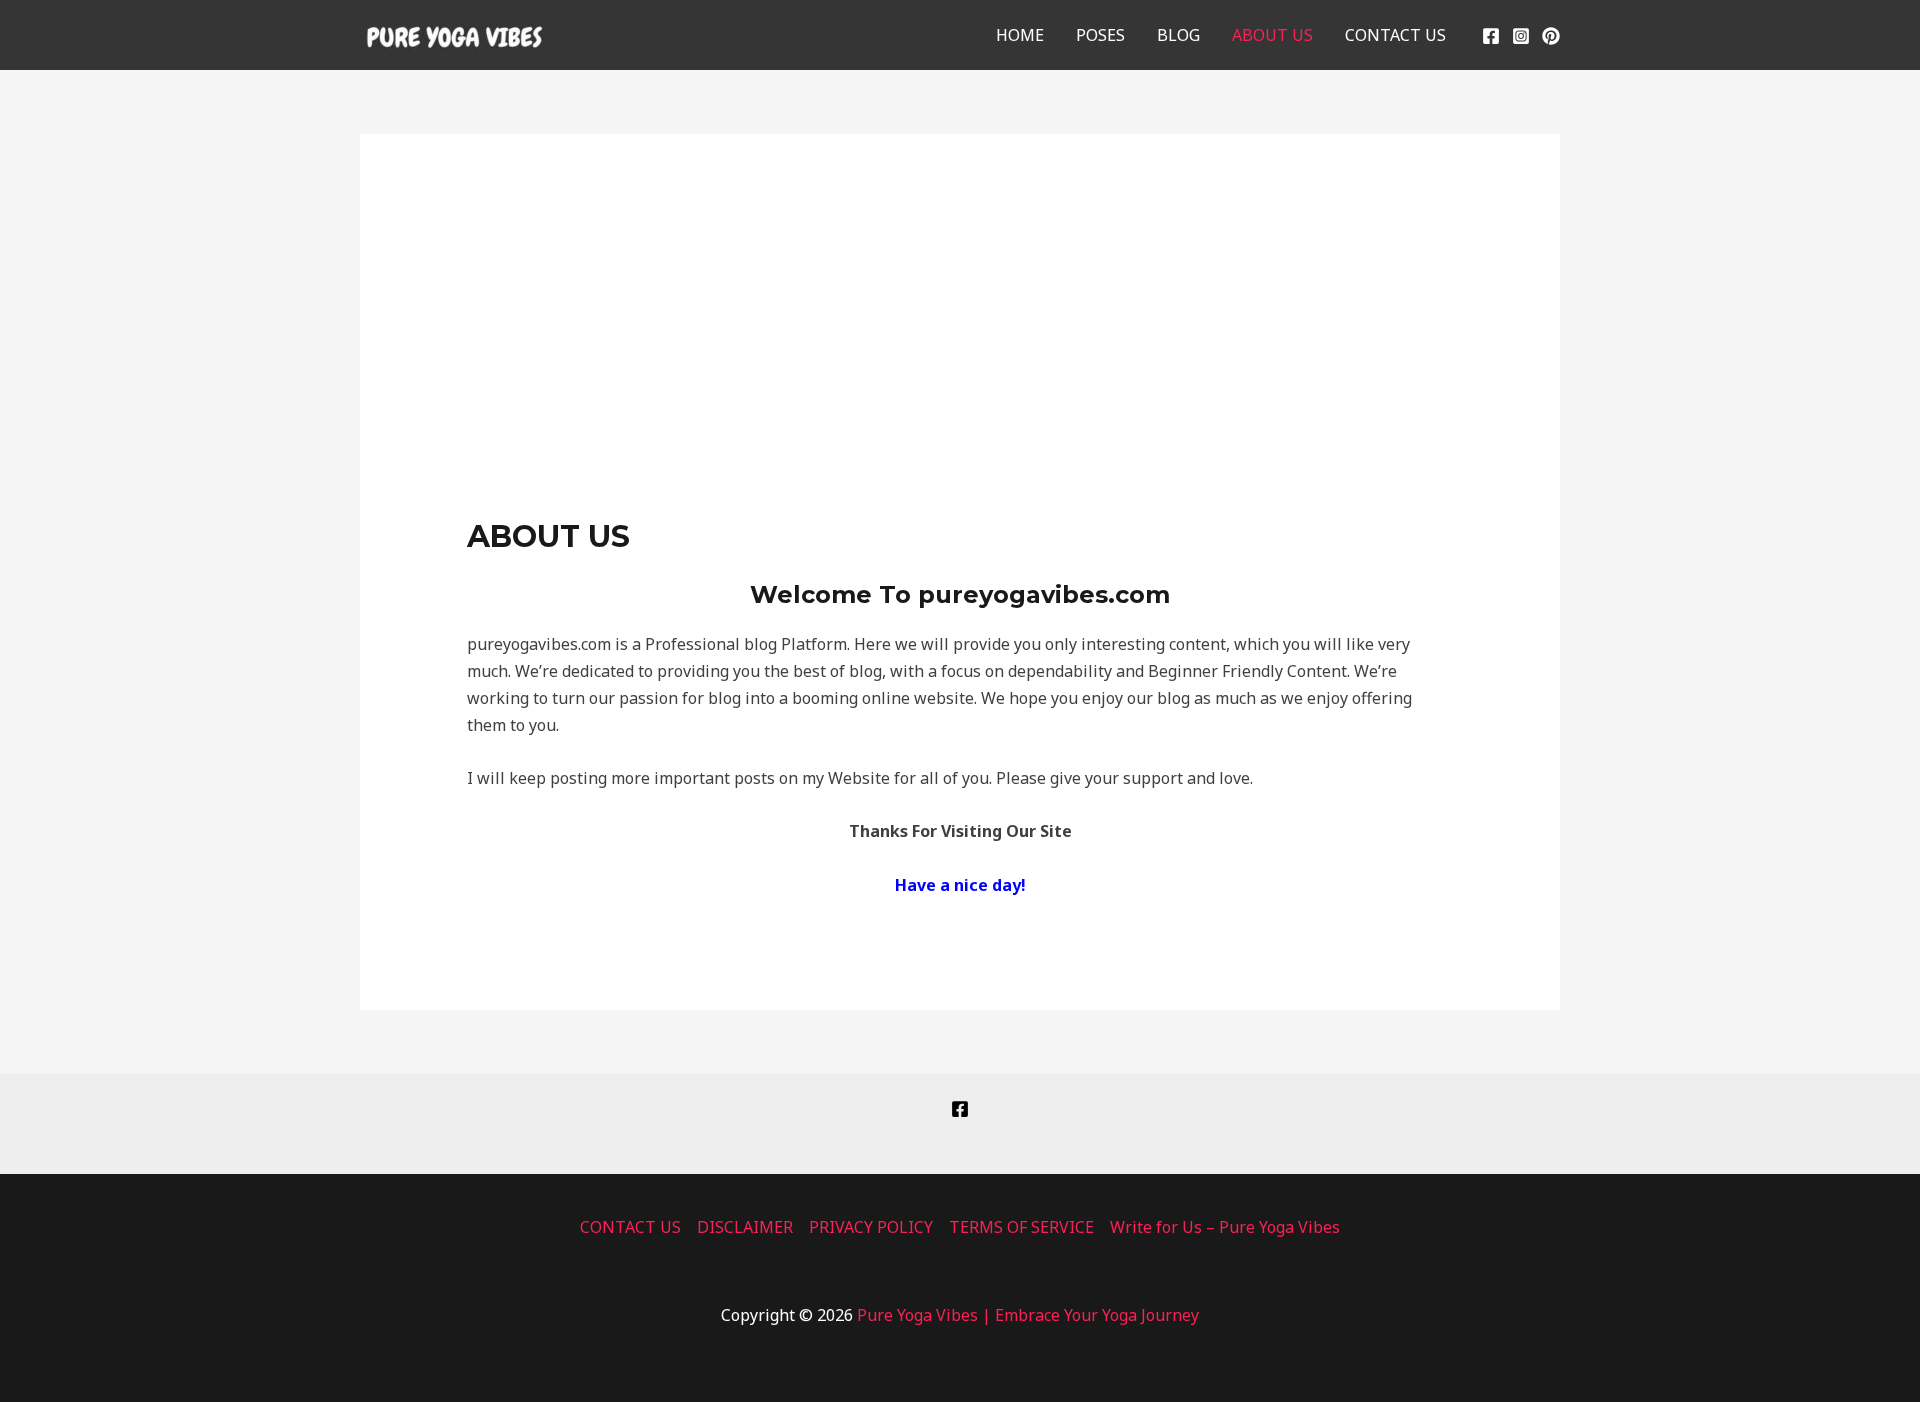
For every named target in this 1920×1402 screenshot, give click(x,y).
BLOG (1178, 35)
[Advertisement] (960, 369)
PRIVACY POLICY (871, 1227)
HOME (1020, 35)
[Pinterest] (1551, 36)
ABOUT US (1272, 35)
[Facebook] (1491, 36)
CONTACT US (1395, 35)
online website (918, 698)
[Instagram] (1521, 36)
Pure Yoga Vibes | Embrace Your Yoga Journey (1028, 1315)
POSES (1100, 35)
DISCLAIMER (745, 1227)
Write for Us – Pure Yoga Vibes (1225, 1227)
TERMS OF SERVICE (1021, 1227)
